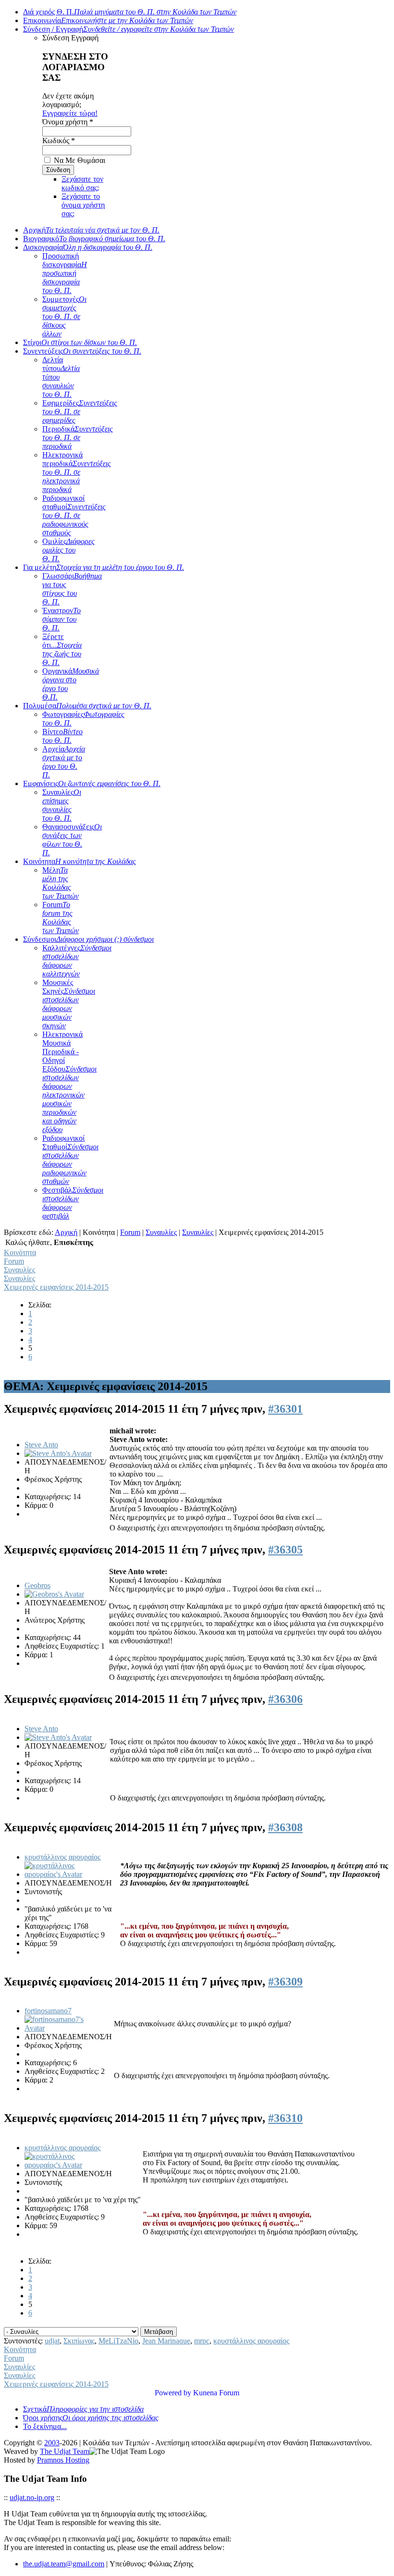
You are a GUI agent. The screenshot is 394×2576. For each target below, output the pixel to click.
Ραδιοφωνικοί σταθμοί (74, 515)
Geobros (37, 1585)
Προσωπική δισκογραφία (65, 273)
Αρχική (91, 230)
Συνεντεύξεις (82, 351)
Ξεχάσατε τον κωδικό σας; (82, 183)
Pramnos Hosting (63, 2460)
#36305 (285, 1550)
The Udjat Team (65, 2451)
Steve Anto (41, 1445)
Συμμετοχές (64, 316)
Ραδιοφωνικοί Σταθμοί (70, 1160)
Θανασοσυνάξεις (72, 840)
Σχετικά (83, 2409)
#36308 (285, 1827)
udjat (52, 2341)
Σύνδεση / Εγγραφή (129, 29)
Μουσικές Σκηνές (69, 1004)
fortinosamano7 (48, 2011)
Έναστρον (62, 619)
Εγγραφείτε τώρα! (70, 113)
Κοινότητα (80, 861)
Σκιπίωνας (79, 2341)
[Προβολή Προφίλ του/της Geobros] (54, 1594)
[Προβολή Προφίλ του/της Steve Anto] (58, 1453)
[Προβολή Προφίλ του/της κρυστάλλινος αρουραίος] (59, 1874)
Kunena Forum (216, 2393)
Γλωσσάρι (72, 589)
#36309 (285, 1982)
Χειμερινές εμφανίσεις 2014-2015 (56, 1287)
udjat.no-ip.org (32, 2497)
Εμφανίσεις (92, 783)
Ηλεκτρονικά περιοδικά (77, 472)
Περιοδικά (78, 438)
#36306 (285, 1699)
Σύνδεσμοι (88, 939)
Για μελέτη (104, 567)
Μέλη (61, 883)
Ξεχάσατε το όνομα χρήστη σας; (83, 205)
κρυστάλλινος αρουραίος (62, 1857)
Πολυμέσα (87, 706)
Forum (61, 918)
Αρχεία (64, 762)
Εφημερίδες (80, 412)
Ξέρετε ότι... (62, 649)
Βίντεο (62, 736)
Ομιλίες (68, 550)
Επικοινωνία (108, 20)
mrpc (202, 2341)
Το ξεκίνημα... (45, 2426)
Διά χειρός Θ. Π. (130, 12)
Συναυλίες (62, 805)
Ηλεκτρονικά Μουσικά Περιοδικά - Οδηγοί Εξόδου (69, 1082)
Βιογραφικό (94, 239)
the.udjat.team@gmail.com (64, 2564)
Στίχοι (80, 342)
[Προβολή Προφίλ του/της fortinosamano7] (59, 2028)
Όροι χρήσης (91, 2418)
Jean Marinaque (166, 2341)
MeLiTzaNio (118, 2341)
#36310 (285, 2118)
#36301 (285, 1409)
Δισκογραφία (88, 247)
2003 (52, 2443)
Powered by (173, 2393)
